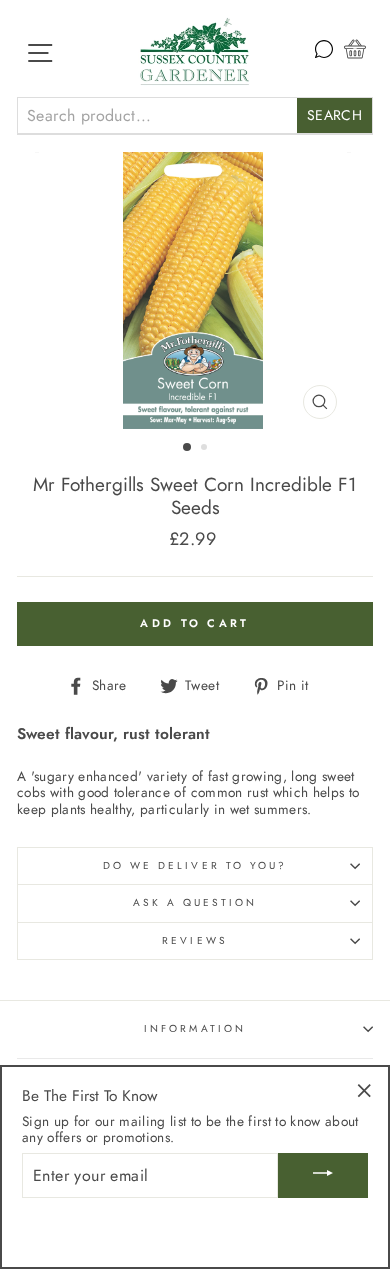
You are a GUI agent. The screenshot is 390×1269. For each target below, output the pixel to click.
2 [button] (206, 449)
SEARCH (334, 115)
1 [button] (188, 448)
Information (195, 1028)
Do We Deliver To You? (195, 865)
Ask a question (195, 902)
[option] (195, 290)
